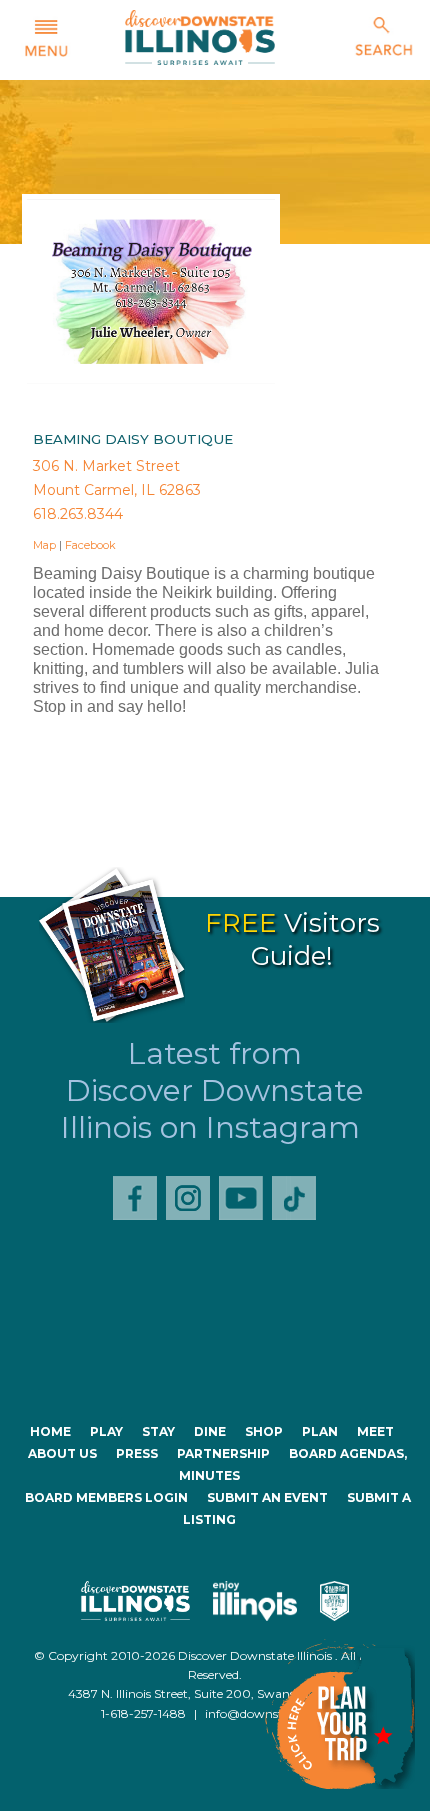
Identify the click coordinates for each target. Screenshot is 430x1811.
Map (44, 545)
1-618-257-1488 (143, 1713)
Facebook (90, 545)
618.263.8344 (78, 514)
